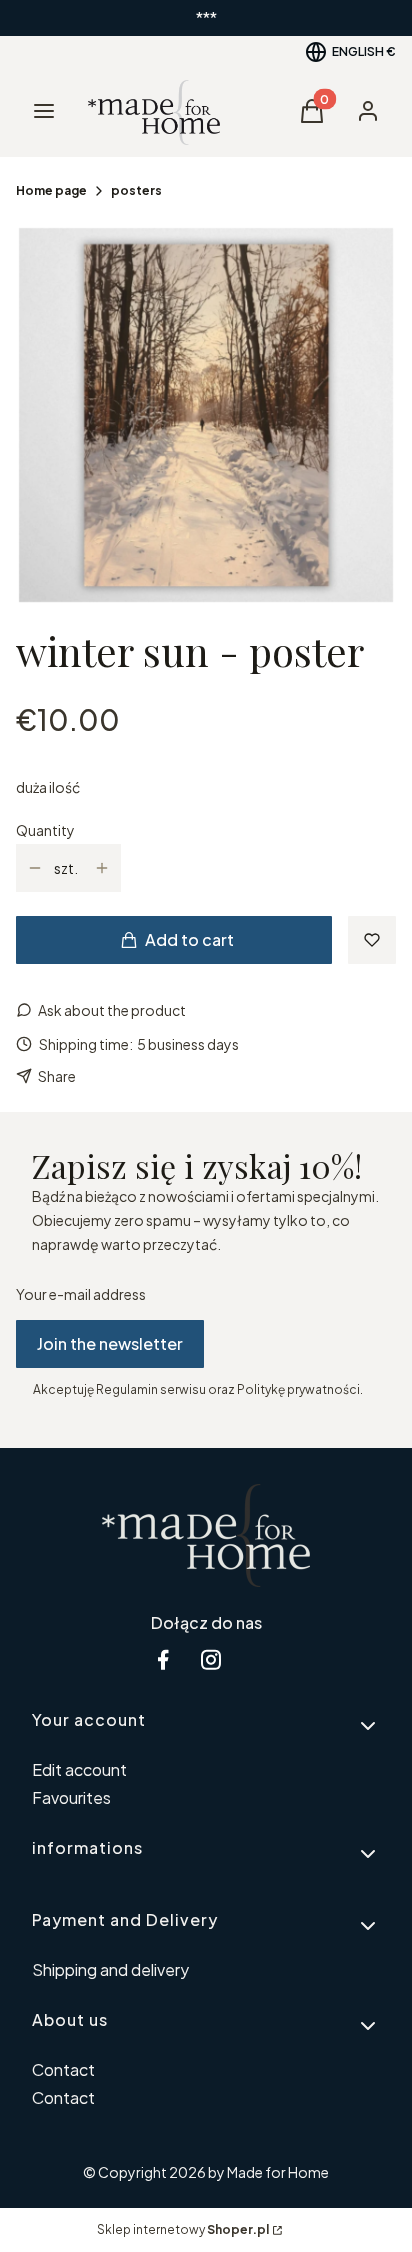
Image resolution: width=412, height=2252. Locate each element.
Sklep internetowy (183, 2229)
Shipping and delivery (110, 1969)
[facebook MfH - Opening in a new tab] (163, 1659)
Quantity (45, 830)
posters (136, 190)
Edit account (79, 1769)
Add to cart (189, 939)
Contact (63, 2069)
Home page (51, 190)
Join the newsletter (110, 1343)
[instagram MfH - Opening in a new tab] (211, 1659)
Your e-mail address (81, 1294)
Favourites (71, 1797)
